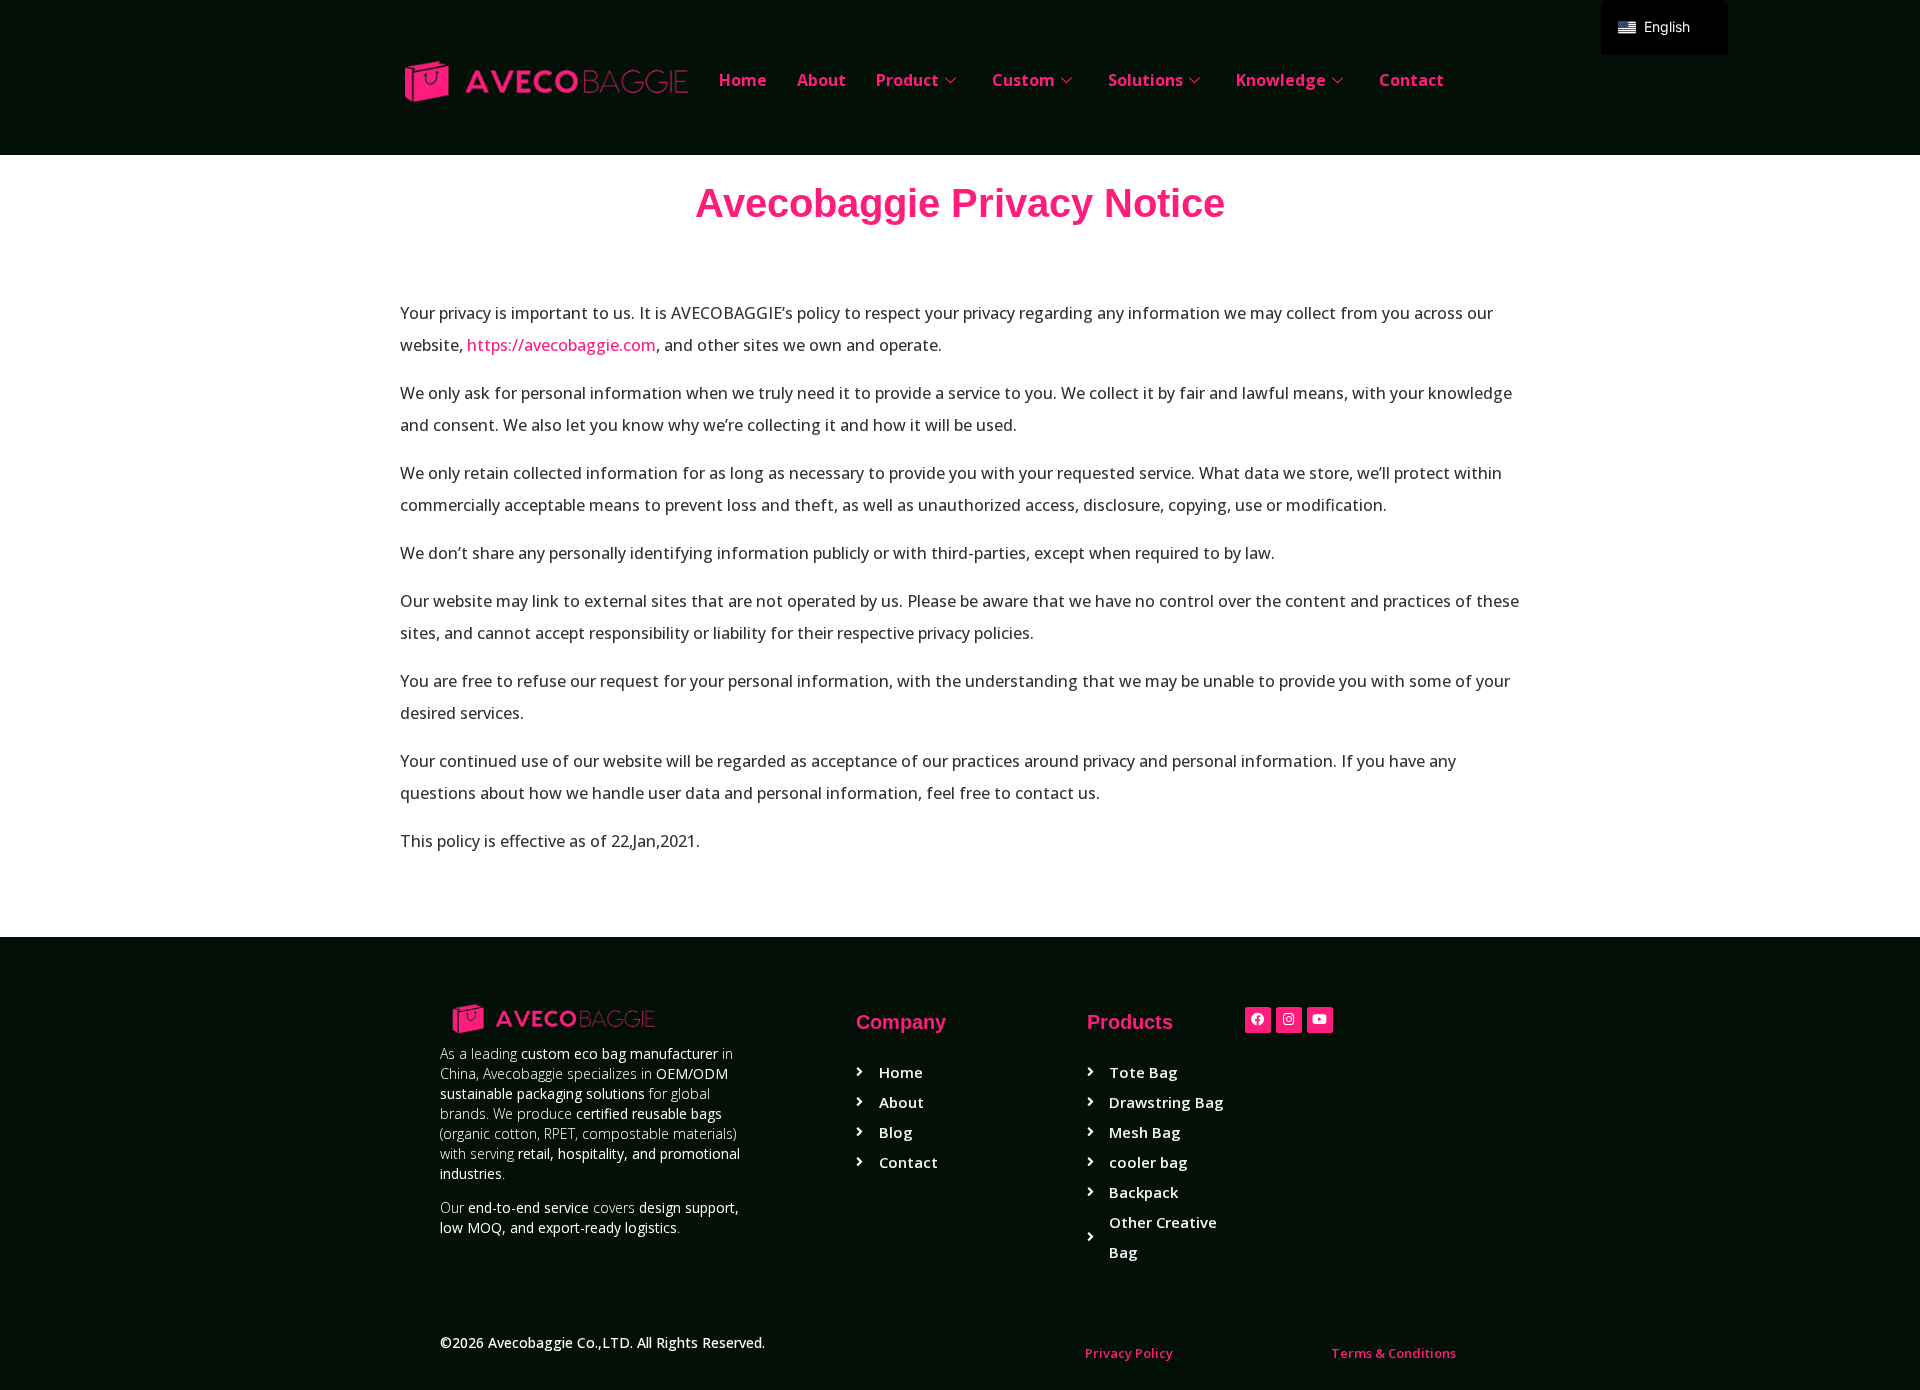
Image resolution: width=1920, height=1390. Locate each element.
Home (743, 80)
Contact (1411, 80)
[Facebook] (1258, 1020)
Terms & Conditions (1393, 1353)
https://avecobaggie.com (561, 345)
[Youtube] (1320, 1020)
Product (907, 80)
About (821, 80)
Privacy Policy (1129, 1353)
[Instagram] (1289, 1020)
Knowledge (1281, 80)
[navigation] (1664, 27)
